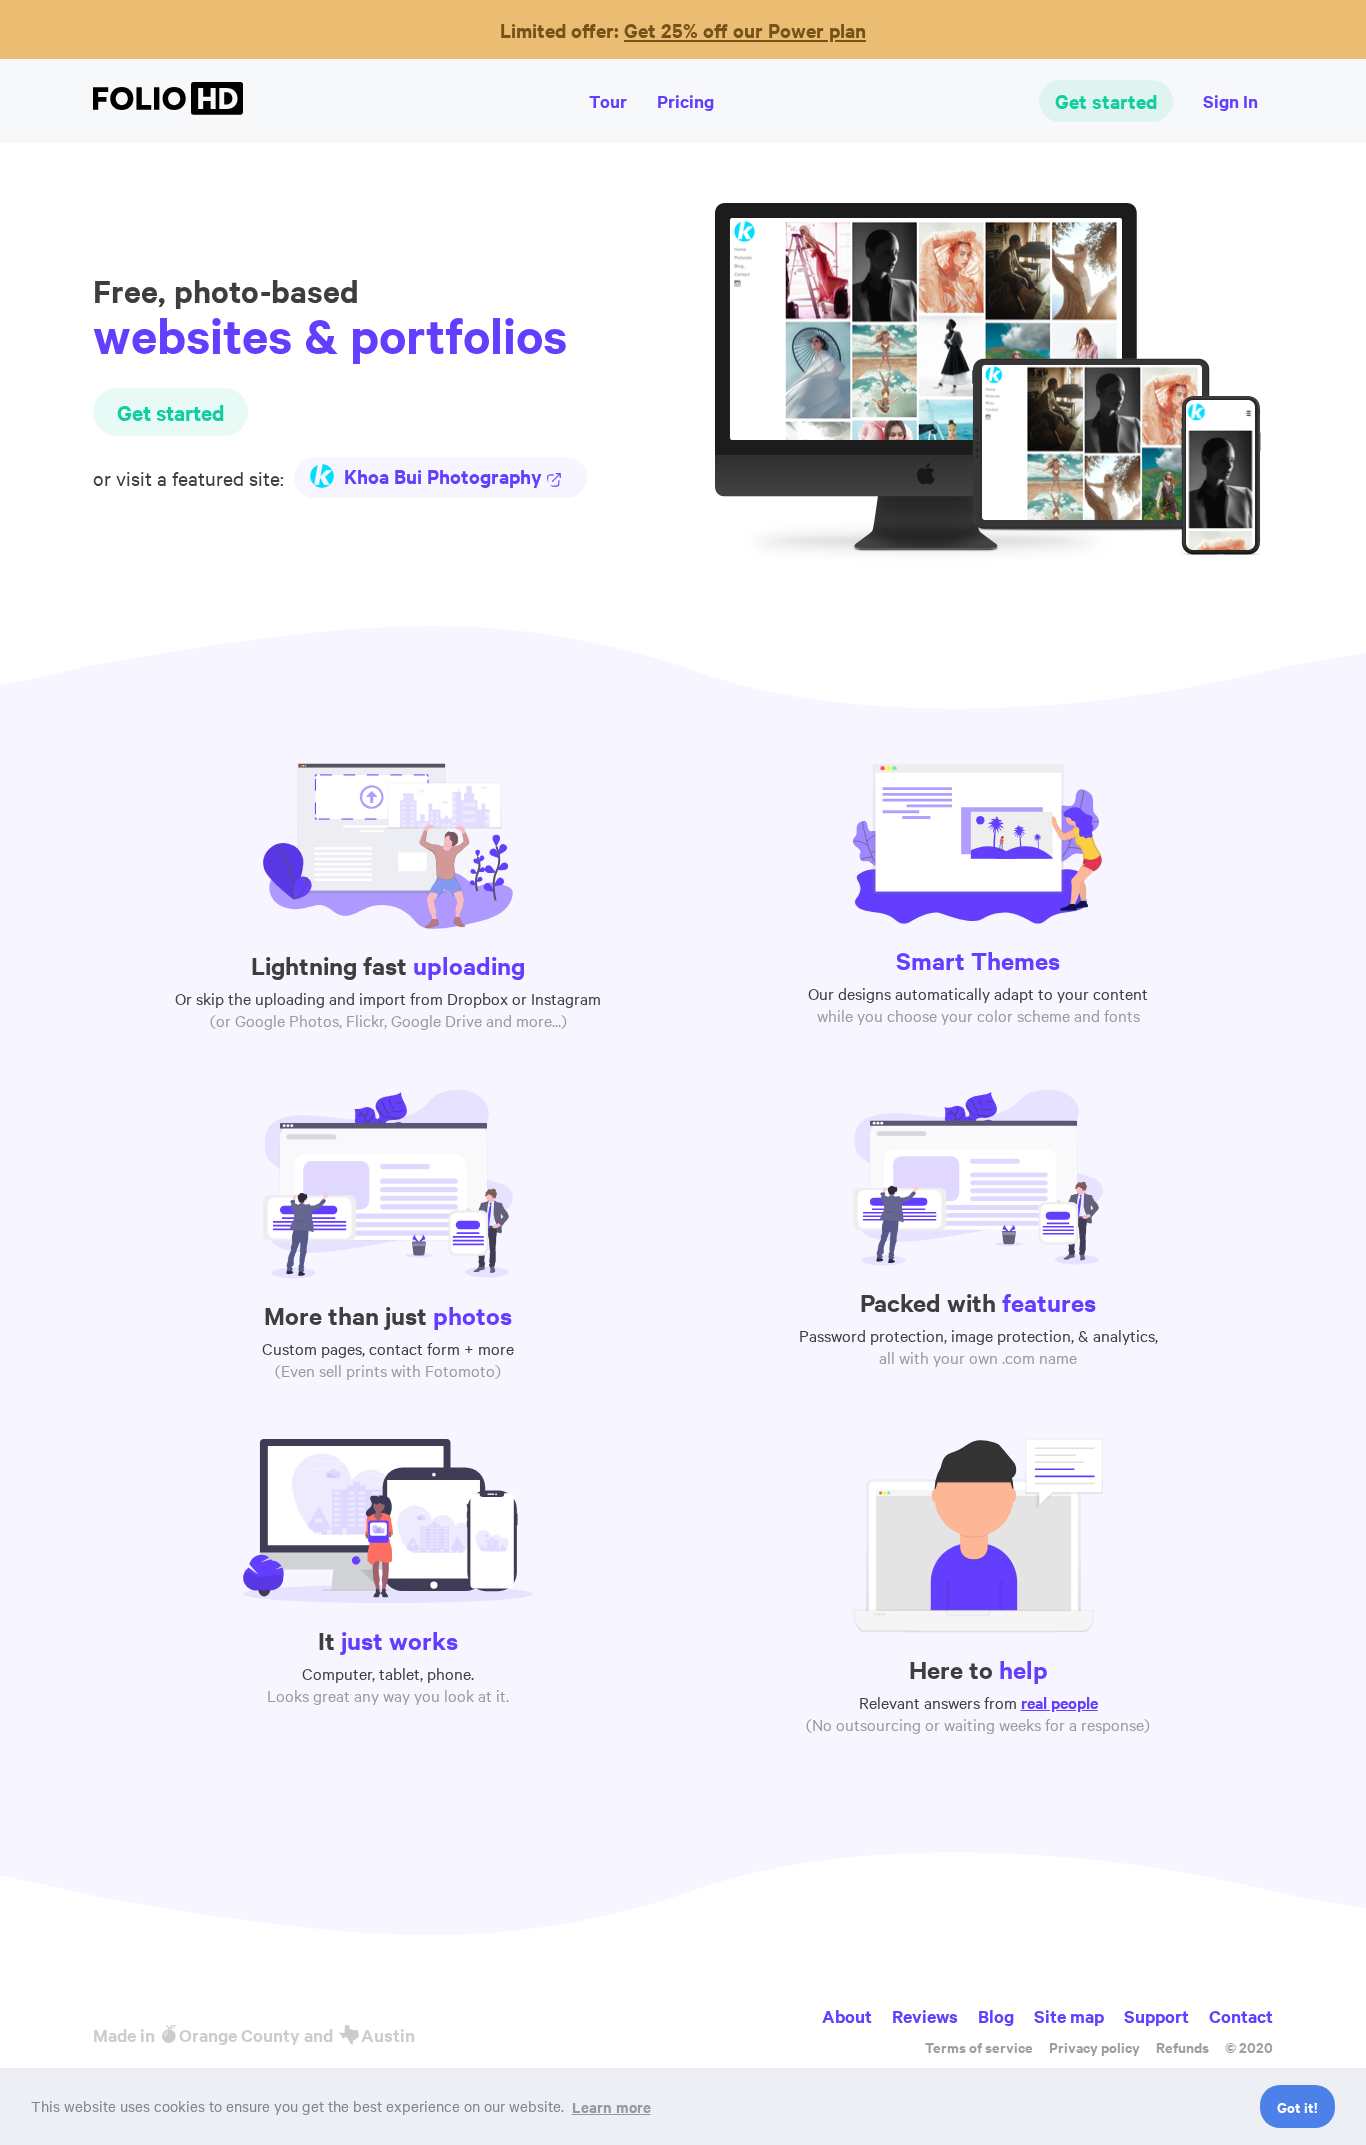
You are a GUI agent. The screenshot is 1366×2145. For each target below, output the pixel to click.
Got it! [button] (1297, 2106)
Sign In (1230, 101)
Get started (1106, 101)
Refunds (1182, 2046)
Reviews (925, 2016)
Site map (1069, 2016)
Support (1156, 2016)
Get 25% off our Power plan (745, 30)
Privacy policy (1094, 2046)
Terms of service (979, 2046)
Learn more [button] (611, 2106)
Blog (996, 2016)
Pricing (685, 101)
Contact (1241, 2016)
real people (1059, 1702)
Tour (608, 101)
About (847, 2016)
